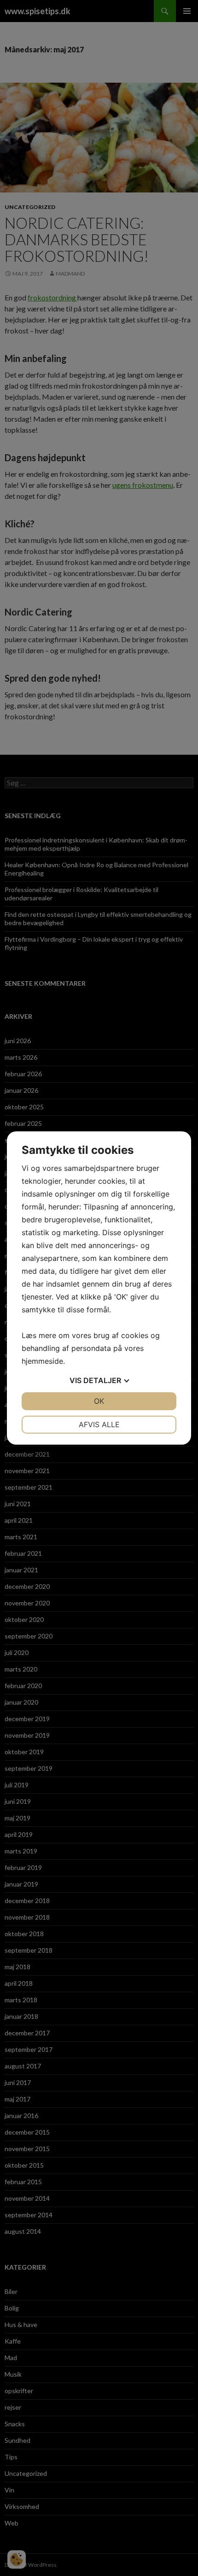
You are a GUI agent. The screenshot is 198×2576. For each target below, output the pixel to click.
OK (99, 1401)
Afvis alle (99, 1424)
